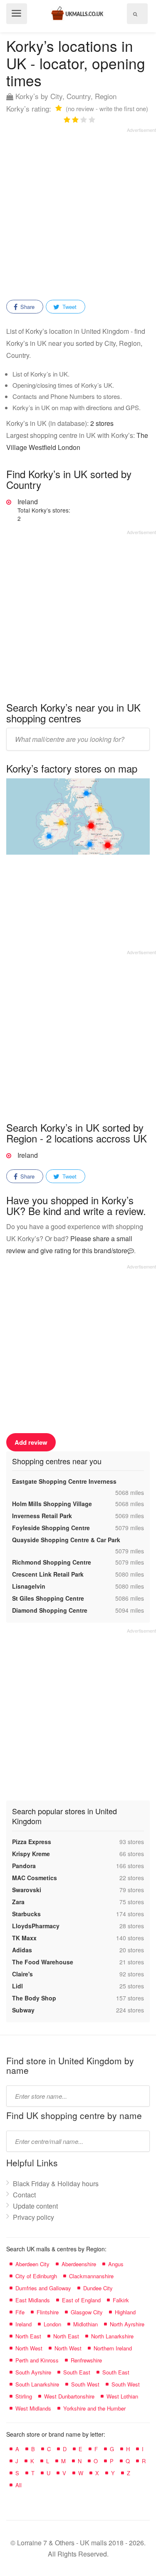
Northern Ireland (113, 2348)
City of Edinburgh (36, 2276)
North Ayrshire (127, 2324)
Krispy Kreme (31, 1854)
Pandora (24, 1866)
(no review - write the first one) (107, 108)
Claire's (22, 1974)
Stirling (24, 2396)
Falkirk (121, 2300)
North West (29, 2348)
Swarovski (27, 1890)
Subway (23, 2010)
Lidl (17, 1986)
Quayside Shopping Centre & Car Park (66, 1540)
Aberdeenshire (79, 2264)
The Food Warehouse (43, 1962)
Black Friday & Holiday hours (56, 2184)
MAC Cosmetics (35, 1878)
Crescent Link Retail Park (48, 1574)
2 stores (102, 423)
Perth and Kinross (37, 2360)
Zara (18, 1902)
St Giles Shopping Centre (48, 1598)
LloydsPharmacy (36, 1926)
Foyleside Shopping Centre (51, 1528)
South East (77, 2372)
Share (27, 307)
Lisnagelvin (29, 1586)
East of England (81, 2300)
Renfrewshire (86, 2360)
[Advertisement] (78, 211)
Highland (125, 2312)
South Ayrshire (33, 2372)
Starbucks (26, 1914)
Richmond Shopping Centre (52, 1562)
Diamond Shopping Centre (50, 1610)
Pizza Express (32, 1842)
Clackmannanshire (91, 2276)
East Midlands (33, 2300)
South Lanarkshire (37, 2384)
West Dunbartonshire (69, 2396)
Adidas (22, 1950)
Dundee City (98, 2288)
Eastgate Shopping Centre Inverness (64, 1481)
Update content (35, 2206)
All (19, 2485)
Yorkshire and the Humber (94, 2408)
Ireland (44, 510)
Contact (24, 2195)
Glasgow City (87, 2312)
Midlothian (85, 2324)
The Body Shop (34, 1998)
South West (85, 2384)
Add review (31, 1442)
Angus (116, 2264)
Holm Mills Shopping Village (52, 1504)
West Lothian (122, 2396)
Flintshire (48, 2312)
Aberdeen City (32, 2264)
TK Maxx (24, 1938)
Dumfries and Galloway (43, 2288)
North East (28, 2336)
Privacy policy (33, 2217)
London (52, 2324)
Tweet (69, 307)
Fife (20, 2312)
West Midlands (33, 2408)
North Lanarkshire (112, 2336)
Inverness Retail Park (42, 1516)
